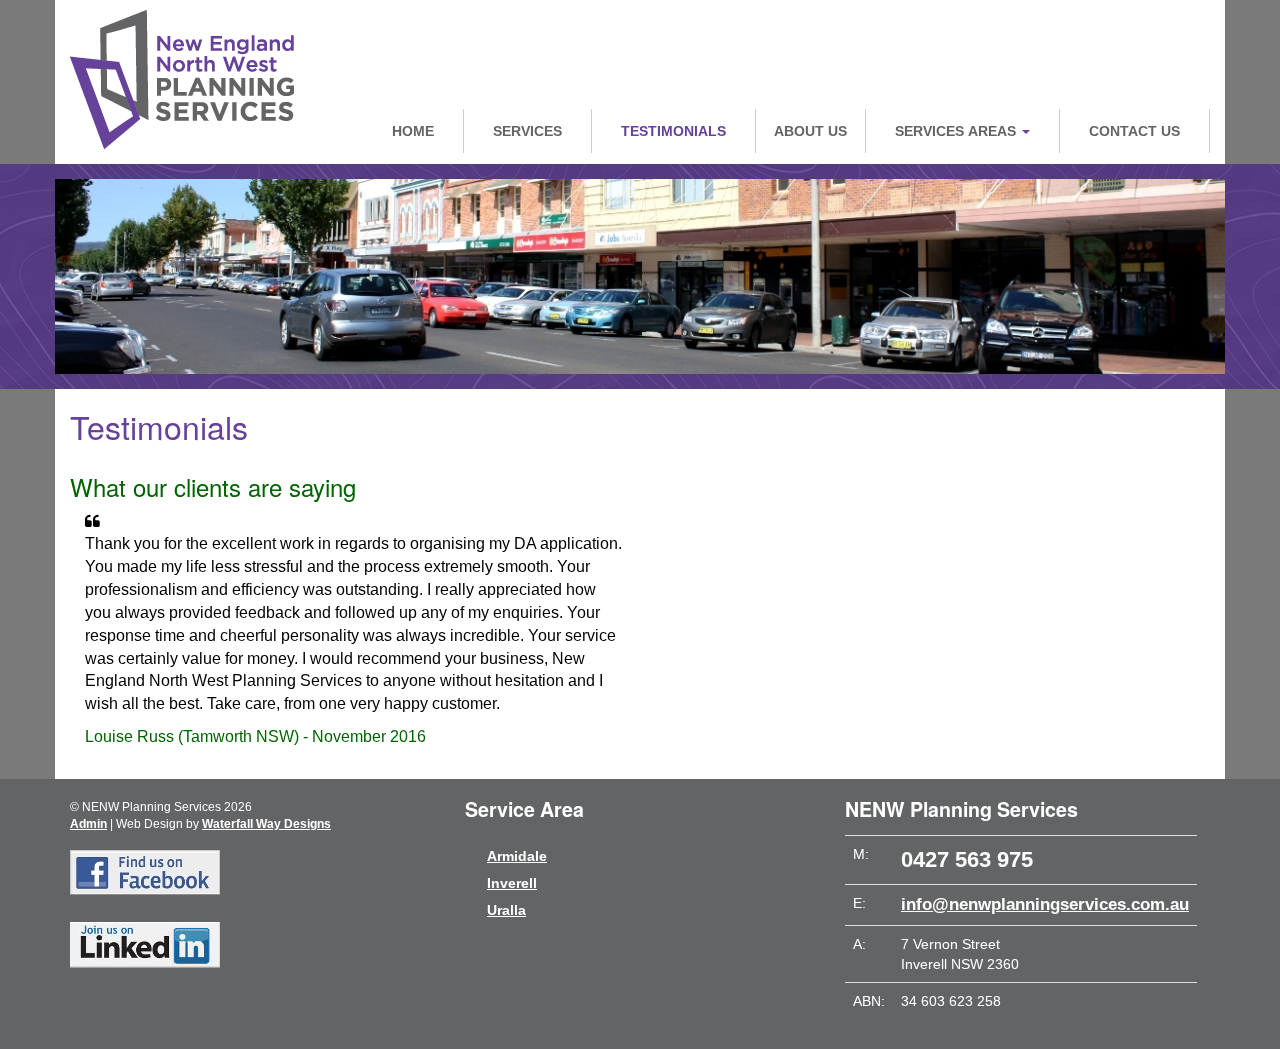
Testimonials (673, 131)
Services (527, 131)
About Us (810, 131)
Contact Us (1134, 131)
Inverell (512, 883)
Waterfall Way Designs (266, 824)
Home (413, 131)
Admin (88, 824)
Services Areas (957, 131)
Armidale (517, 856)
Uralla (506, 910)
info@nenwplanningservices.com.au (1045, 904)
